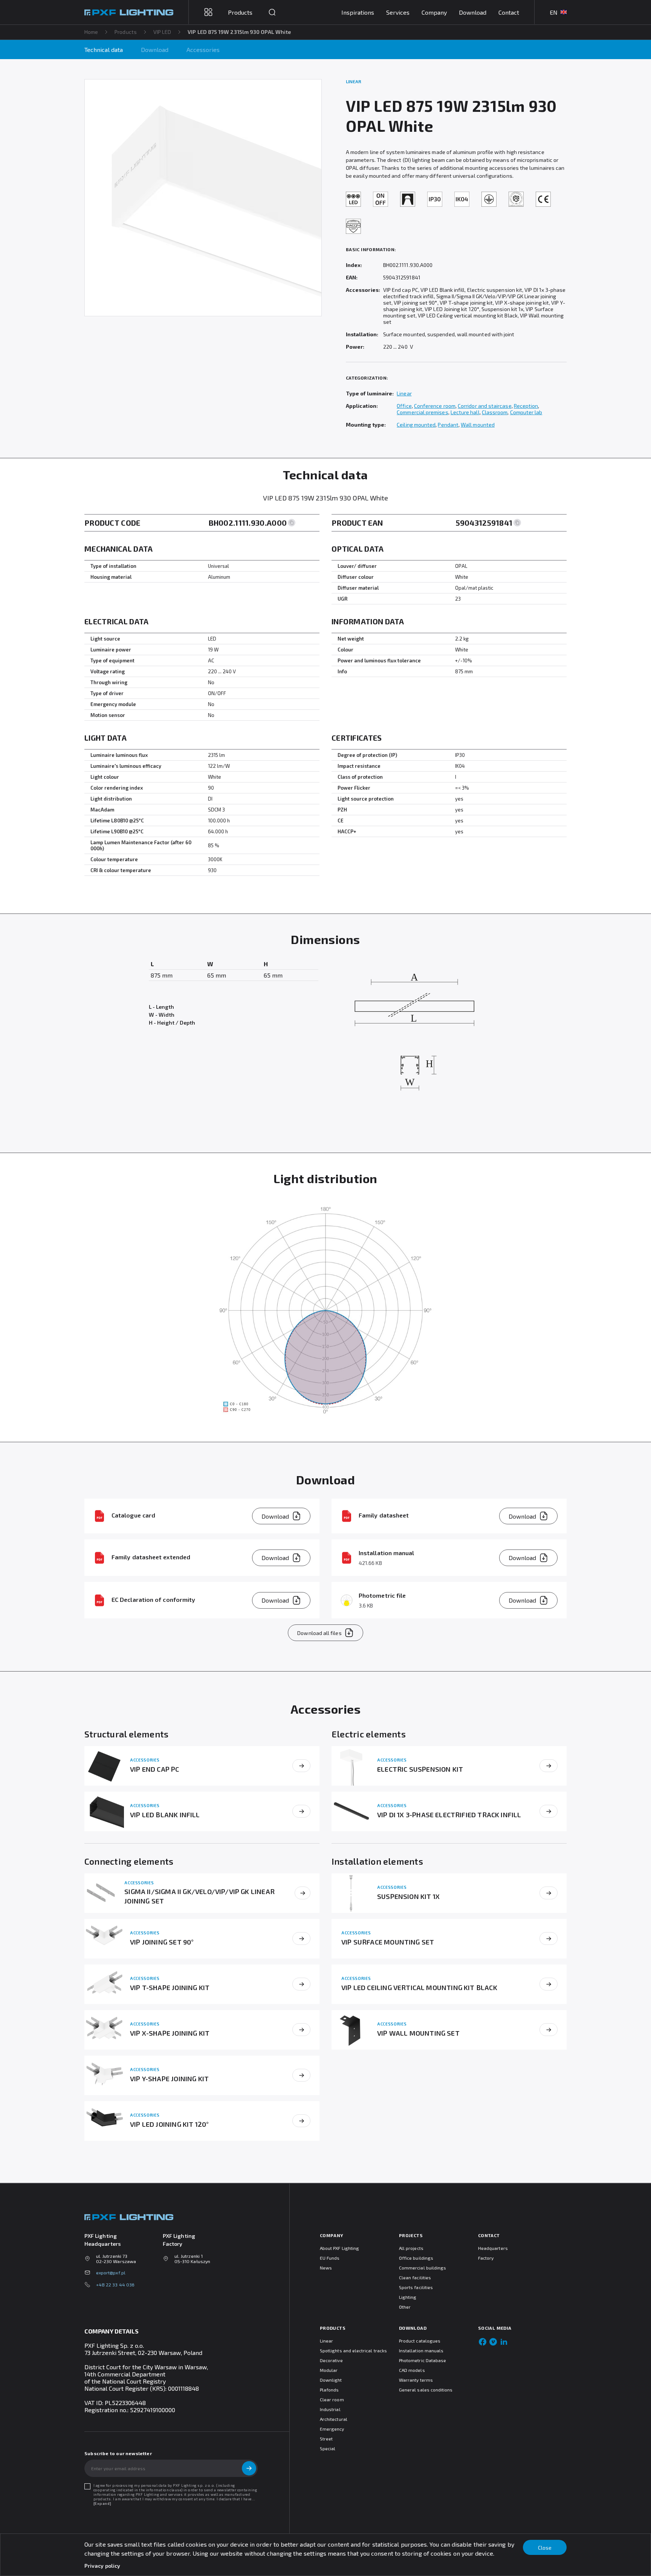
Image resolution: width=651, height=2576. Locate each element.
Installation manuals (421, 2350)
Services (398, 12)
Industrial (330, 2409)
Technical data (104, 50)
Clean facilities (415, 2277)
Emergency (332, 2429)
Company (434, 12)
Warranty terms (416, 2380)
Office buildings (416, 2258)
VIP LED (162, 32)
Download (473, 12)
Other (405, 2307)
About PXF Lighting (339, 2248)
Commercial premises (422, 412)
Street (326, 2439)
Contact (509, 12)
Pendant (448, 425)
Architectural (334, 2419)
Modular (329, 2370)
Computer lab (526, 412)
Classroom (495, 412)
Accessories (203, 50)
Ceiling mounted (416, 425)
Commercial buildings (423, 2268)
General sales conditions (426, 2390)
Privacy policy (102, 2566)
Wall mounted (478, 425)
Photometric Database (423, 2360)
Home (91, 32)
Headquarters (493, 2248)
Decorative (331, 2360)
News (326, 2268)
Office (404, 406)
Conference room (435, 406)
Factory (486, 2258)
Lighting (408, 2297)
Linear (404, 393)
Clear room (332, 2399)
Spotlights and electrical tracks (353, 2350)
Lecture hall (465, 412)
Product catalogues (420, 2341)
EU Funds (330, 2258)
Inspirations (358, 12)
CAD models (412, 2370)
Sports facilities (416, 2287)
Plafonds (329, 2390)
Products (126, 32)
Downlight (331, 2380)
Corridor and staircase (485, 406)
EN (554, 12)
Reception (526, 406)
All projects (411, 2248)
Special (328, 2448)
